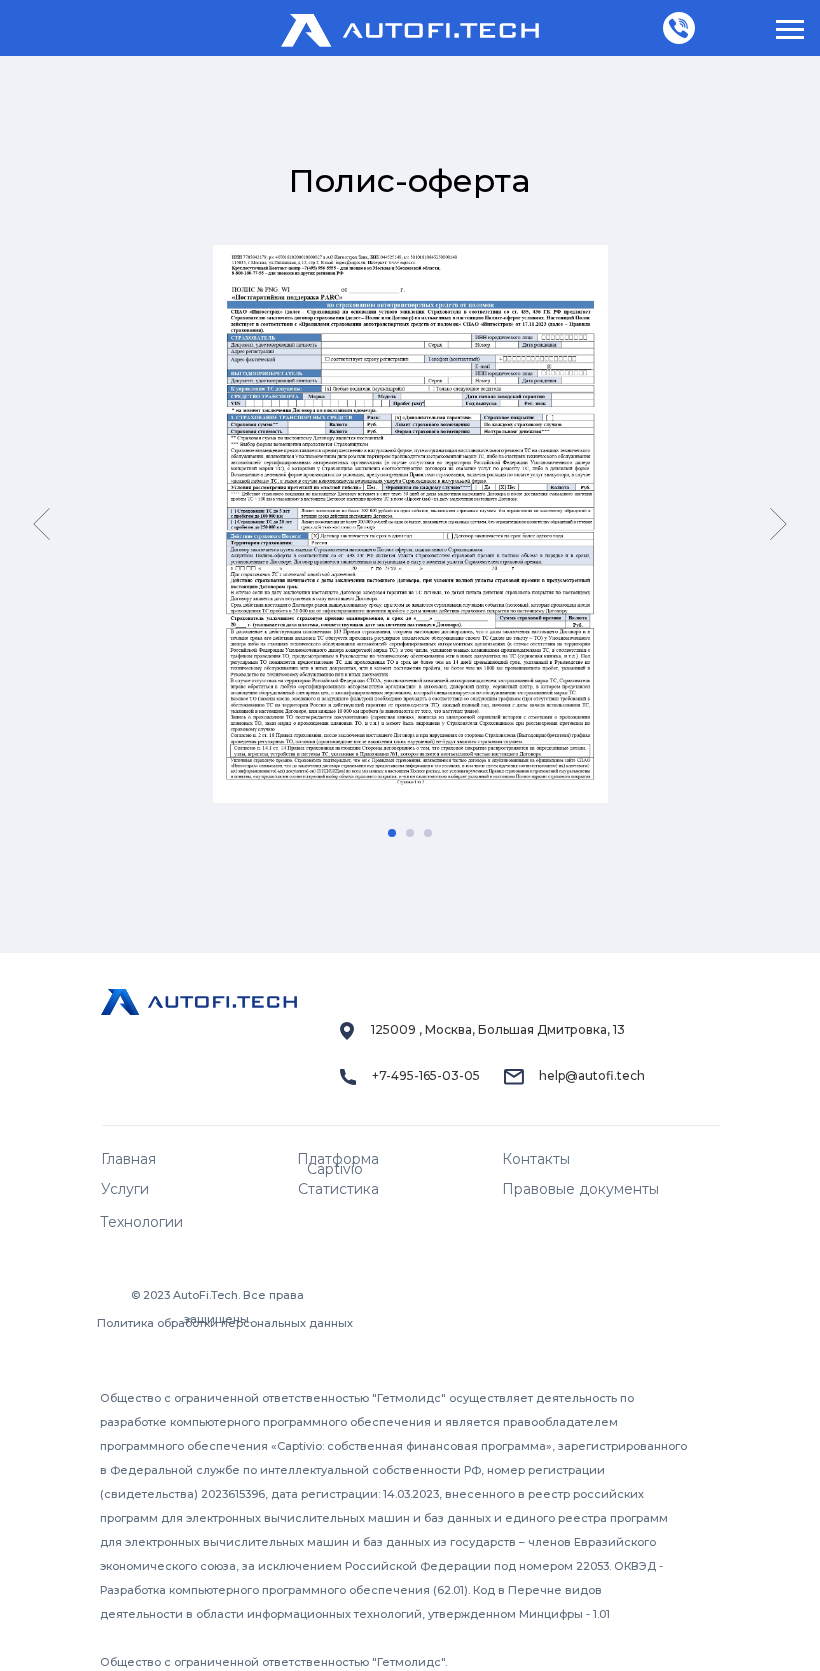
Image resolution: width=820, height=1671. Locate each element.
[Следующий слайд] (778, 524)
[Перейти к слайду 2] (410, 833)
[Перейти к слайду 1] (392, 833)
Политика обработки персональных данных (225, 1323)
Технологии (141, 1222)
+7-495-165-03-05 (426, 1075)
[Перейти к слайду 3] (428, 833)
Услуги (125, 1189)
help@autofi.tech (592, 1075)
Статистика (338, 1189)
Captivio (335, 1169)
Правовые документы (580, 1189)
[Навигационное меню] (790, 30)
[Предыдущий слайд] (41, 524)
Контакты (536, 1159)
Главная (128, 1159)
